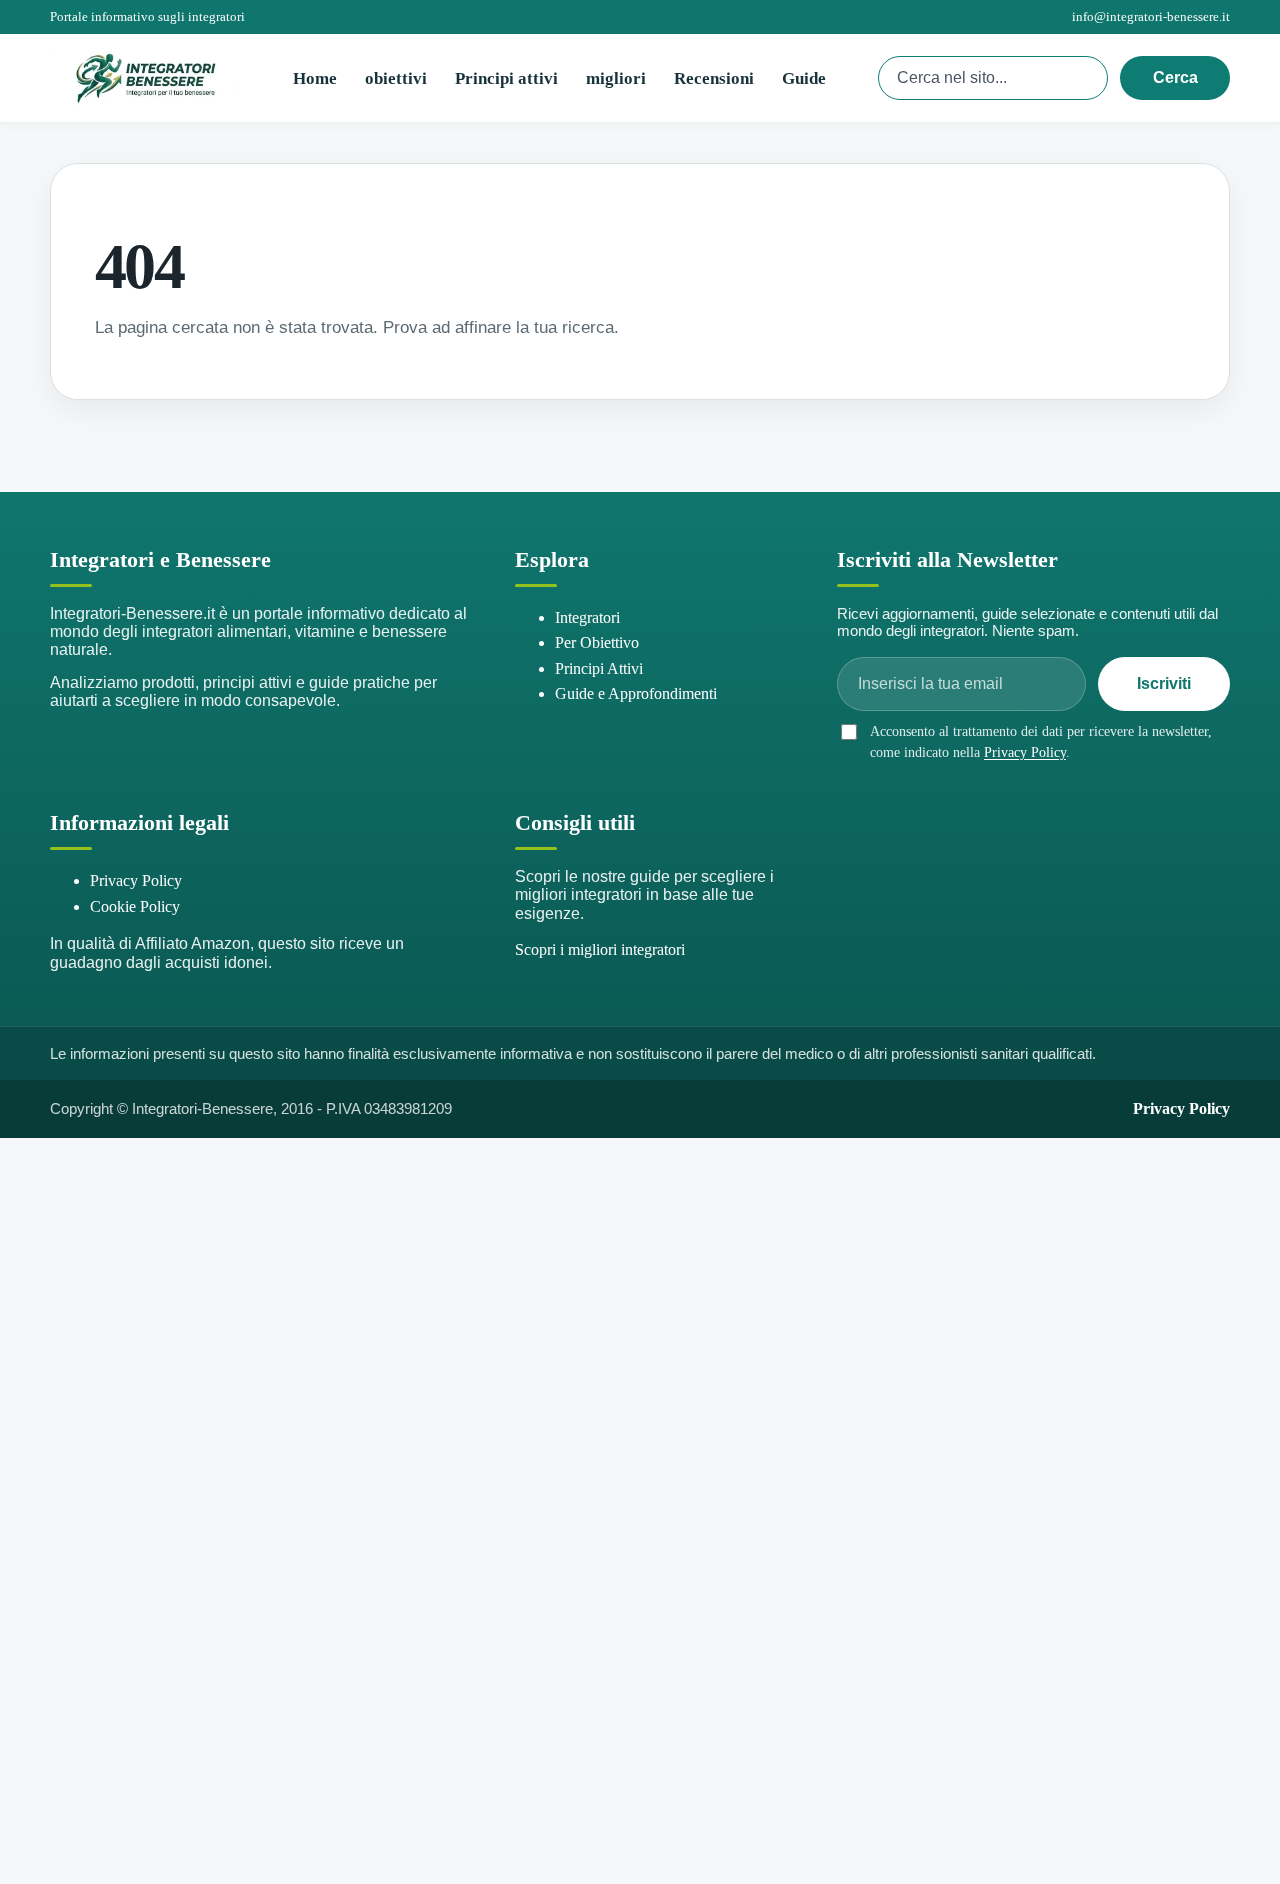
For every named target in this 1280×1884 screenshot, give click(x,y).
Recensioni (714, 78)
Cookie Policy (135, 906)
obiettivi (396, 78)
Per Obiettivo (597, 642)
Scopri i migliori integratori (600, 949)
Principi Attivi (599, 668)
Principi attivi (506, 78)
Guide (804, 78)
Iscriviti (1164, 683)
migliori (616, 78)
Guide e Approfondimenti (636, 693)
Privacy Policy (1025, 752)
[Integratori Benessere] (145, 78)
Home (315, 78)
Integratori (587, 617)
